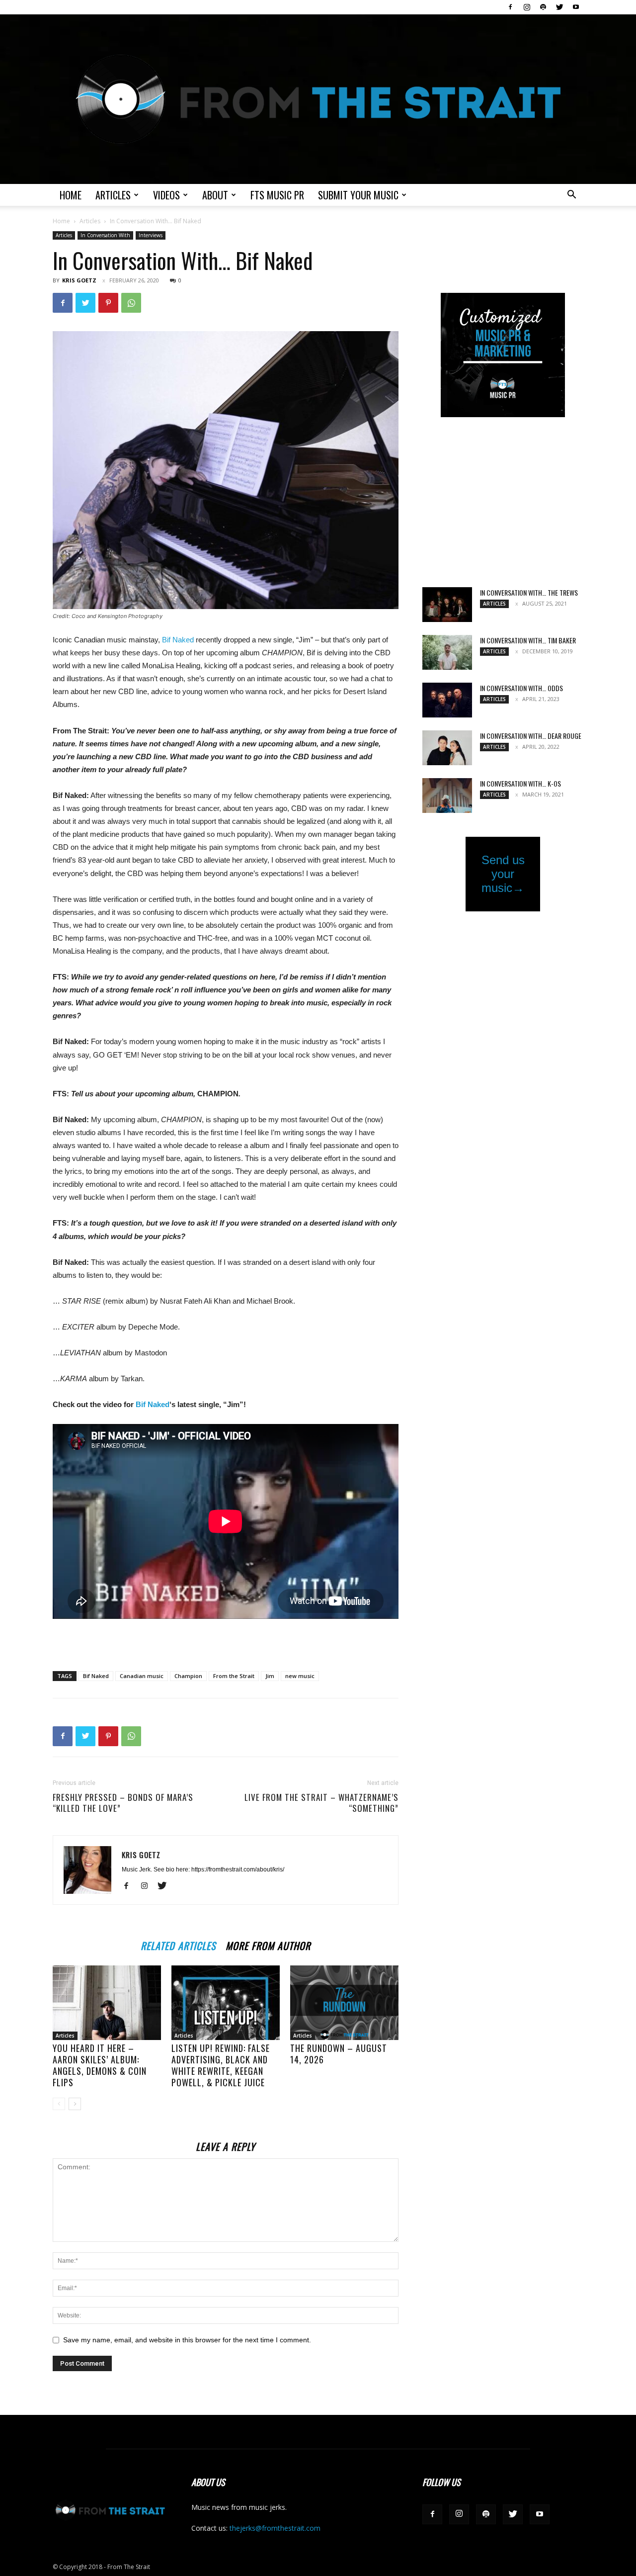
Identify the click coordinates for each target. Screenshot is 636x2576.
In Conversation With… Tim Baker (528, 640)
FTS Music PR (277, 195)
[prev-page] (59, 2104)
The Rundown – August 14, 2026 (339, 2054)
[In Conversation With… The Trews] (447, 605)
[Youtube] (576, 7)
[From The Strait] (318, 99)
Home (71, 195)
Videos (166, 195)
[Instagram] (527, 7)
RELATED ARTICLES (178, 1944)
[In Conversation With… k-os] (447, 796)
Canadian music (142, 1676)
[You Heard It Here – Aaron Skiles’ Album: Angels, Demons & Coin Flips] (107, 2003)
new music (300, 1676)
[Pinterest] (108, 303)
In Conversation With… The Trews (529, 592)
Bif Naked (178, 640)
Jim (270, 1676)
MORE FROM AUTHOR (268, 1944)
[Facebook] (510, 7)
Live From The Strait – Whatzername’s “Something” (321, 1803)
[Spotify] (543, 7)
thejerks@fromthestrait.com (275, 2528)
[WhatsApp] (131, 303)
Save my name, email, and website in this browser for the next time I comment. (187, 2340)
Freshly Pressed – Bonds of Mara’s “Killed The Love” (123, 1803)
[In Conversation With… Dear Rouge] (447, 748)
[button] (571, 196)
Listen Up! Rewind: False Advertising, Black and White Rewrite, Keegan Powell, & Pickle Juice (221, 2065)
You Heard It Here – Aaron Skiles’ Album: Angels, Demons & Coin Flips (100, 2065)
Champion (188, 1676)
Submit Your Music (358, 195)
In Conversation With (105, 235)
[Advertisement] (226, 1638)
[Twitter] (559, 7)
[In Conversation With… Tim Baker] (447, 652)
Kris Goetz (79, 280)
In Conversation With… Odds (521, 688)
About (215, 195)
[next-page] (75, 2104)
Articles (113, 195)
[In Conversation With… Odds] (447, 700)
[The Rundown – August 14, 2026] (344, 2003)
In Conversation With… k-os (520, 783)
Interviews (151, 235)
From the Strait (234, 1676)
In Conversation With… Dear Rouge (531, 736)
